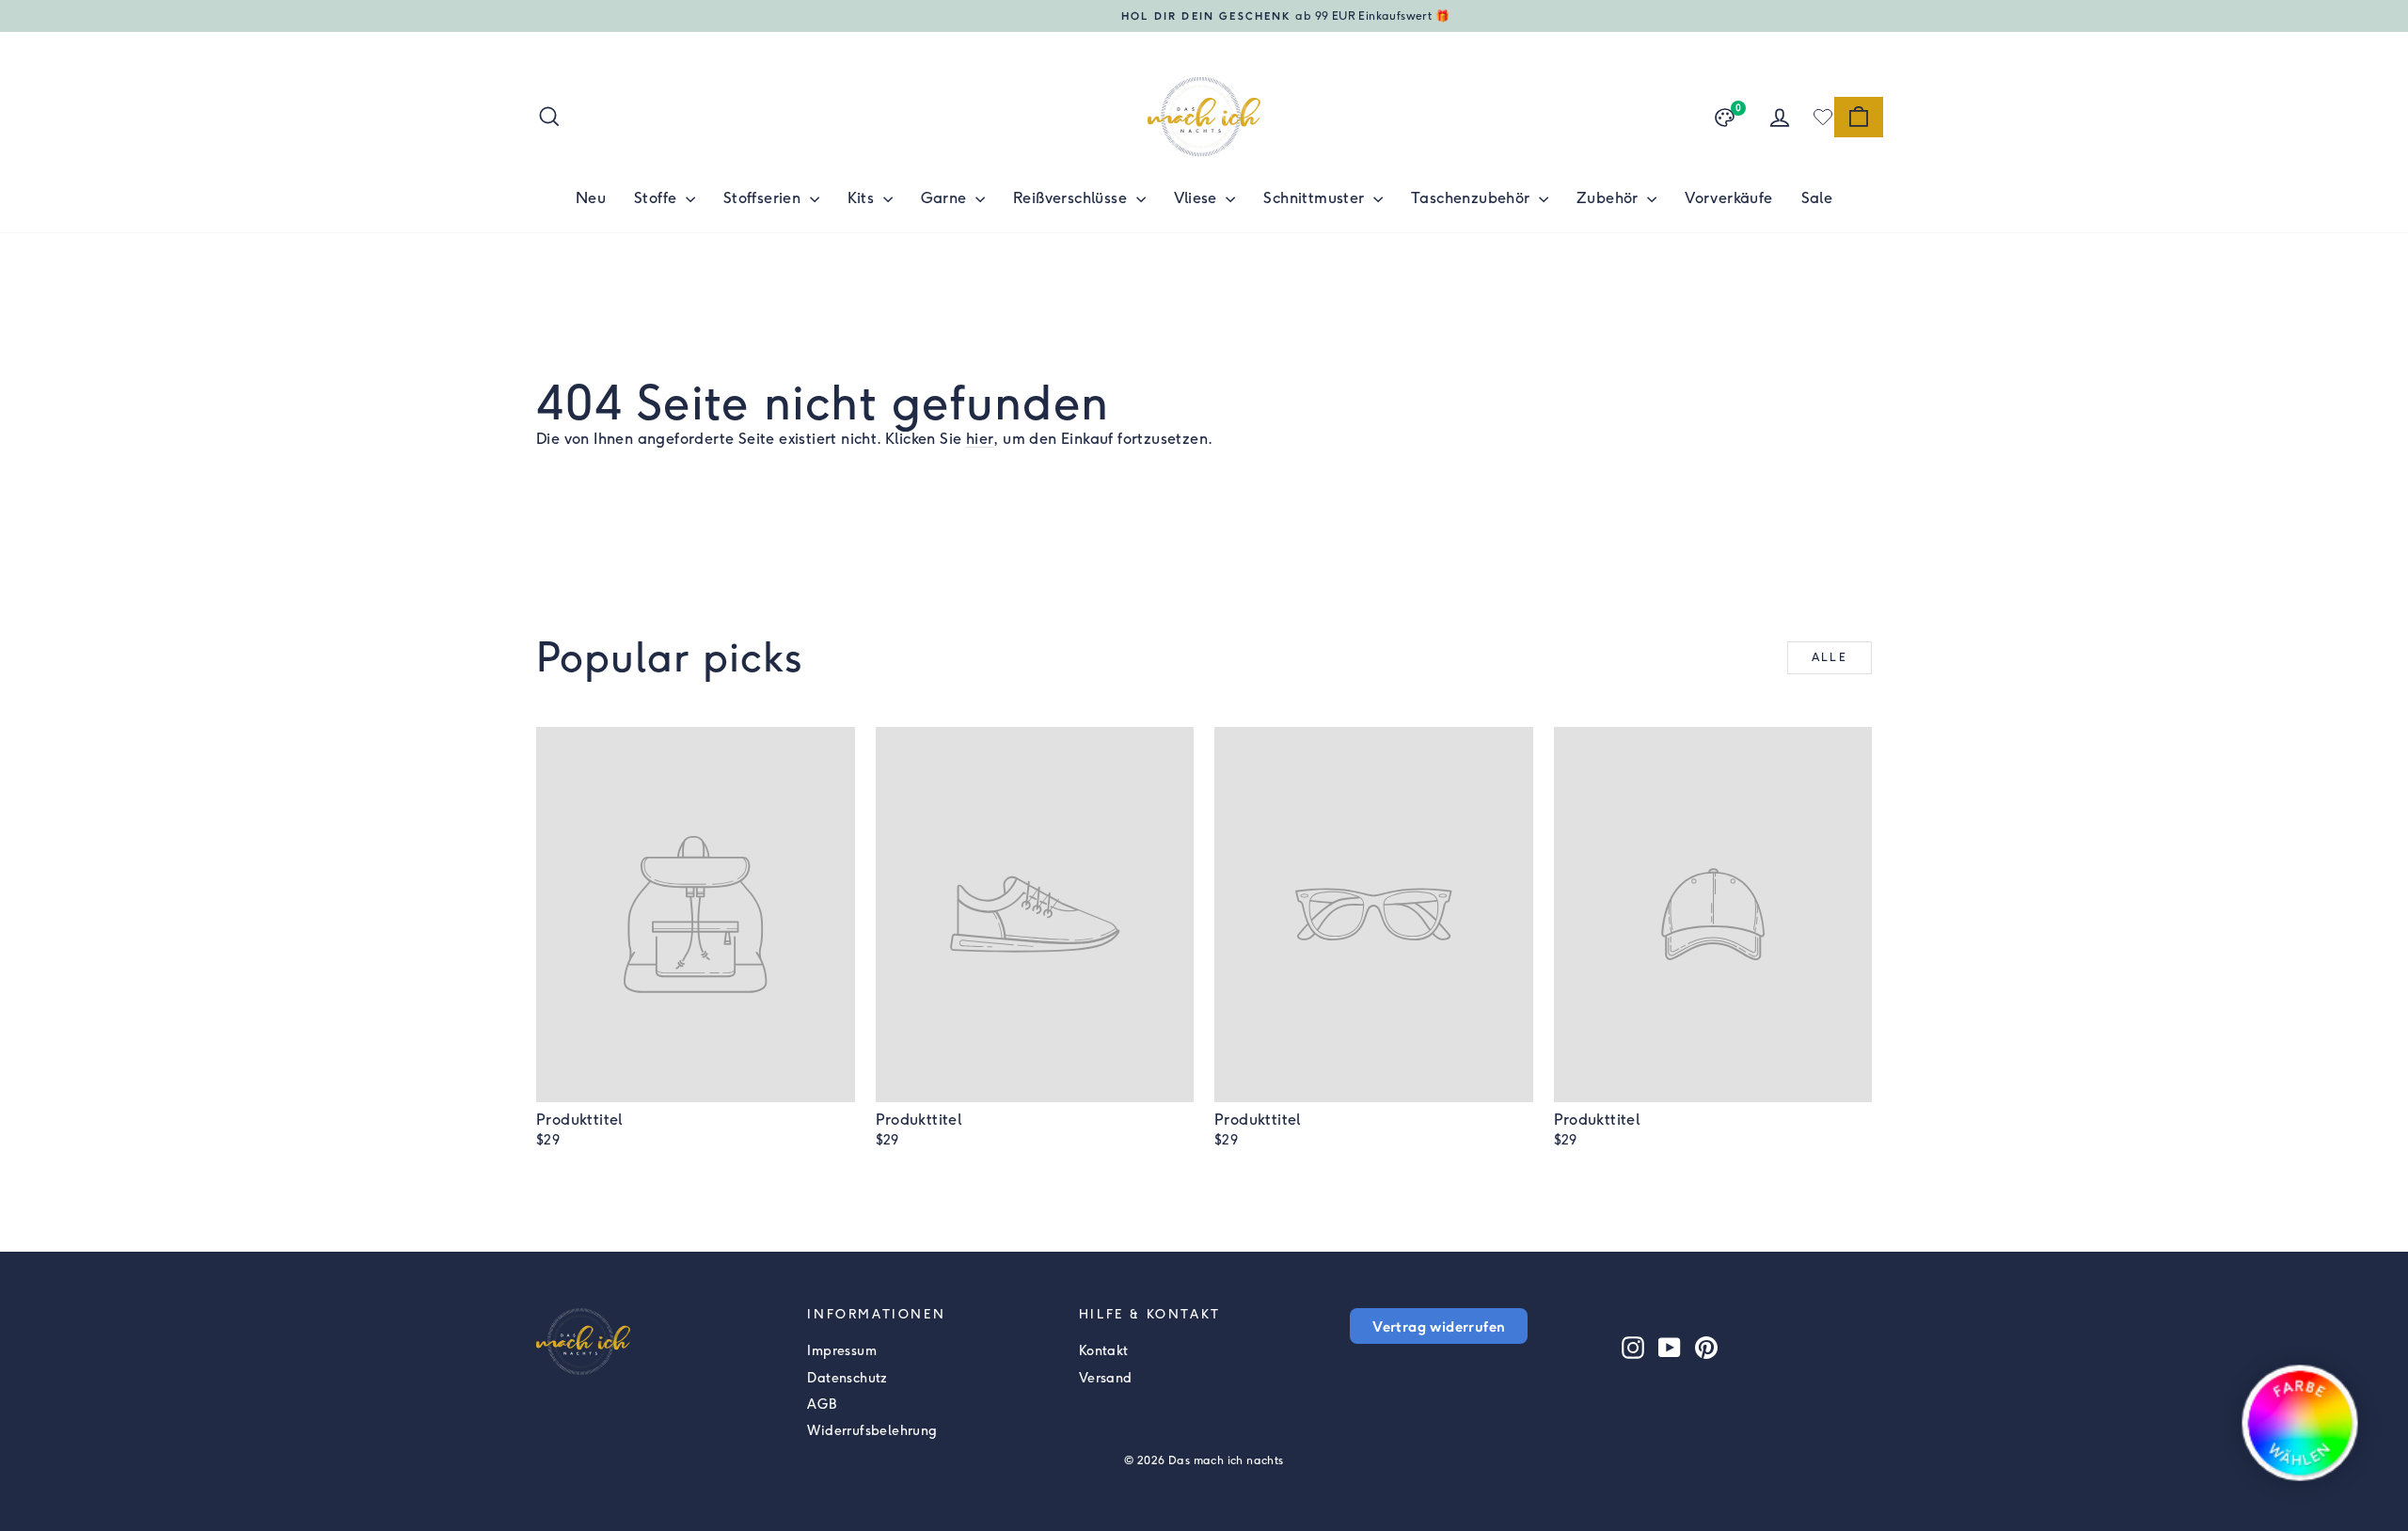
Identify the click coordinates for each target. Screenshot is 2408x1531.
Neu (591, 198)
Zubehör (1609, 198)
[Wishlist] (1823, 117)
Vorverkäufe (1728, 198)
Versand (1106, 1378)
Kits (863, 198)
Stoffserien (764, 198)
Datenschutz (847, 1378)
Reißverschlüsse (1072, 198)
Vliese (1198, 198)
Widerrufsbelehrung (872, 1431)
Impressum (842, 1351)
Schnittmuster (1316, 198)
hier (980, 439)
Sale (1817, 198)
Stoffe (657, 198)
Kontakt (1104, 1351)
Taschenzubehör (1473, 198)
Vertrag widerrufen (1439, 1326)
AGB (822, 1405)
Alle (1830, 657)
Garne (946, 198)
